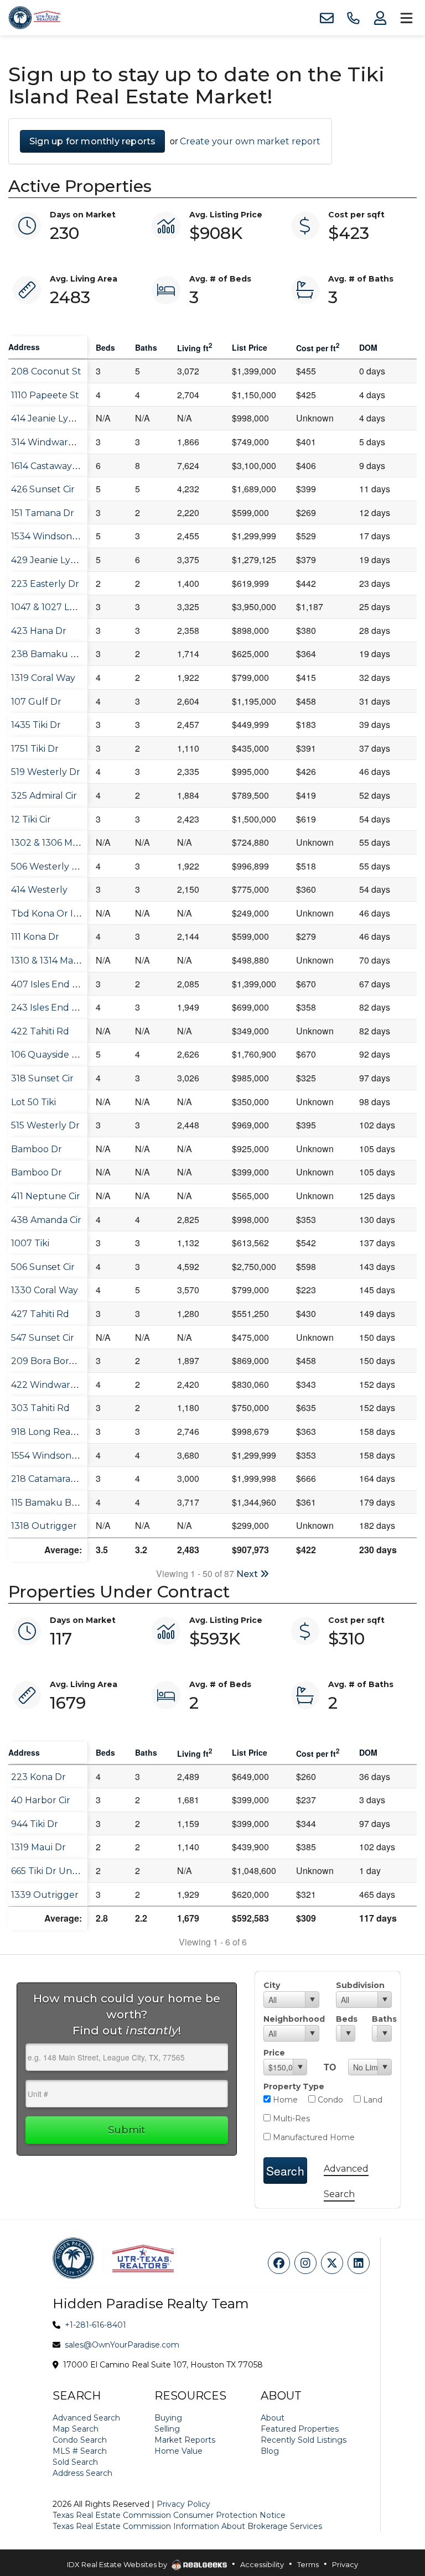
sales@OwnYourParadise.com (122, 2345)
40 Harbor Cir (41, 1800)
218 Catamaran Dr (50, 1479)
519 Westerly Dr (46, 772)
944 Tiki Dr (35, 1824)
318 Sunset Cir (42, 1078)
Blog (270, 2451)
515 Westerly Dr (45, 1125)
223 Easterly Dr (45, 584)
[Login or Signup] (380, 18)
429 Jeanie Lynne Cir (56, 560)
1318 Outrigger (44, 1526)
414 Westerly (39, 890)
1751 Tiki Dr (35, 749)
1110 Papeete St (45, 395)
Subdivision (360, 1985)
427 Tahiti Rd (40, 1314)
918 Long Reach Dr (53, 1432)
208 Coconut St (46, 371)
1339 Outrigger (45, 1895)
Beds (346, 2019)
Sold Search (75, 2462)
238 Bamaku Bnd (50, 654)
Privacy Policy (183, 2504)
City (272, 1985)
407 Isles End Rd (48, 984)
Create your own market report (250, 141)
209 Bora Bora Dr (49, 1361)
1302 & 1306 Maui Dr (55, 843)
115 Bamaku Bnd (47, 1503)
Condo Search (80, 2440)
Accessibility (262, 2564)
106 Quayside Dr (47, 1055)
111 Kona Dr (35, 937)
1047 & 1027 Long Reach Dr (71, 607)
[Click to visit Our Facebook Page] (279, 2263)
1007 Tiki (30, 1243)
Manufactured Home (313, 2137)
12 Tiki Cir (31, 819)
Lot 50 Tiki (33, 1102)
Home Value (178, 2451)
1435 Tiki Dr (36, 725)
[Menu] (406, 18)
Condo (329, 2100)
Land (372, 2100)
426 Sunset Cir (43, 489)
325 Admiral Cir (44, 796)
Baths (382, 2019)
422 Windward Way (55, 1385)
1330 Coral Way (45, 1290)
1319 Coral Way (43, 678)
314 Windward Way (53, 442)
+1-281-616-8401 (95, 2325)
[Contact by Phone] (353, 18)
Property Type (294, 2086)
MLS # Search (80, 2451)
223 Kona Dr (38, 1777)
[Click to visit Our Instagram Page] (305, 2263)
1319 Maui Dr (38, 1847)
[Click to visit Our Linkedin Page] (359, 2263)
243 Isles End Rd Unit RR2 (69, 1008)
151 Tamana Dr (43, 513)
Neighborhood (291, 2019)
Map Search (76, 2429)
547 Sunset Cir (43, 1338)
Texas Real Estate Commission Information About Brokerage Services (187, 2526)
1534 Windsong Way (55, 536)
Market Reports (185, 2440)
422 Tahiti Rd (40, 1031)
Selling (167, 2429)
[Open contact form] (326, 18)
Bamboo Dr (37, 1149)
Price (274, 2053)
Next (248, 1574)
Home (284, 2100)
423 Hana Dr (39, 631)
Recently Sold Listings (304, 2440)
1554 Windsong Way (55, 1456)
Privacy (345, 2564)
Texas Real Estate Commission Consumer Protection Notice (169, 2515)
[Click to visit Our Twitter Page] (332, 2263)
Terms (308, 2564)
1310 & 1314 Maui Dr (53, 961)
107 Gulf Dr (36, 702)
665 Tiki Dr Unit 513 (52, 1871)
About (273, 2418)
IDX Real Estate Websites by (118, 2564)
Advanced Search (86, 2418)
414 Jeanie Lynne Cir (55, 418)
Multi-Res (290, 2119)
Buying (168, 2418)
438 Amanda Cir (46, 1220)
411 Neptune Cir (46, 1196)
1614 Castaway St (47, 466)
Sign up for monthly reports (92, 141)
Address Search (82, 2473)
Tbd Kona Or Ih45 (50, 914)
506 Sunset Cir (43, 1267)
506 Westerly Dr (47, 867)
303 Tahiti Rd (40, 1408)
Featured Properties (300, 2429)
